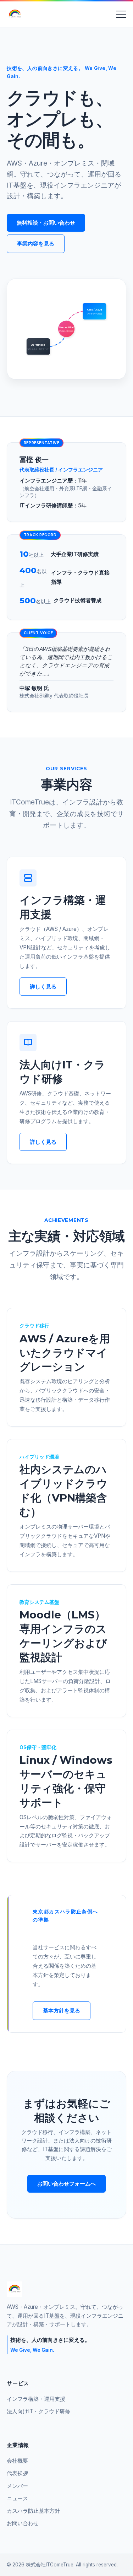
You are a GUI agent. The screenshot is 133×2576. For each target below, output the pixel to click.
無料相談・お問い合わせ (46, 223)
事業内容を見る (36, 244)
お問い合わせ (23, 2523)
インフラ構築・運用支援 (36, 2399)
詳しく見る (43, 987)
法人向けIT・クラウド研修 (38, 2411)
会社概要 (17, 2461)
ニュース (17, 2498)
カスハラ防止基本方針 (33, 2511)
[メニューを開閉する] (121, 14)
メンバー (17, 2486)
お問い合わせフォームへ (66, 2184)
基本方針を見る (62, 2011)
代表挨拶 (17, 2473)
